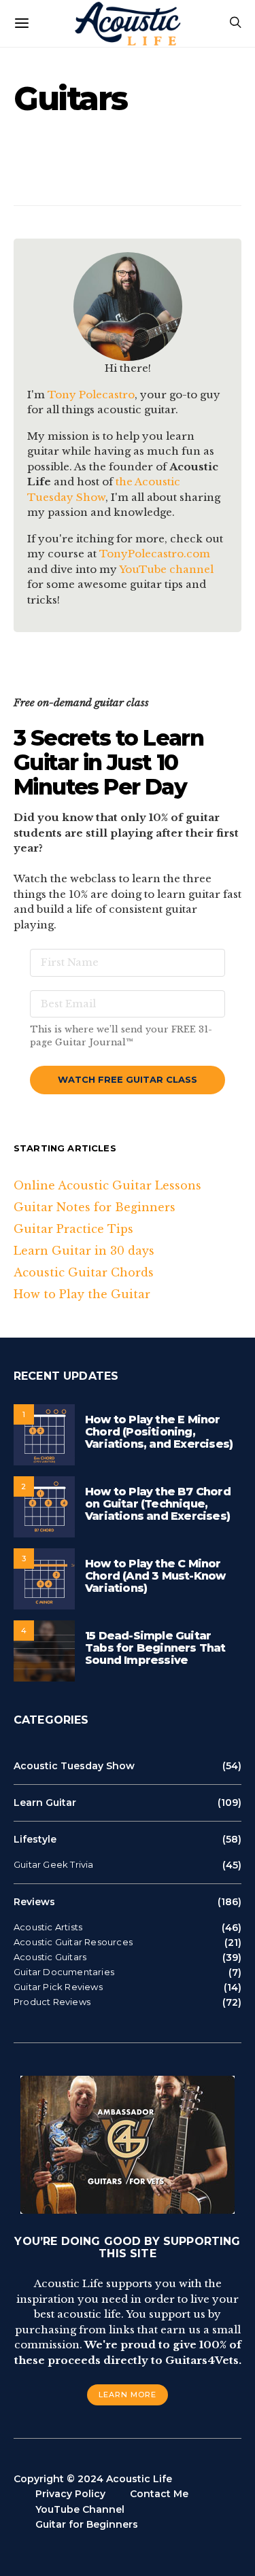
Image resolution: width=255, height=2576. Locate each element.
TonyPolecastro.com (155, 554)
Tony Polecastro (91, 395)
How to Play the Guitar (82, 1294)
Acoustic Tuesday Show (74, 1766)
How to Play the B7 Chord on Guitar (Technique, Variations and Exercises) (158, 1504)
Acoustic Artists (48, 1927)
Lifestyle (35, 1839)
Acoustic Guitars (50, 1957)
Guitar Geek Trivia (54, 1865)
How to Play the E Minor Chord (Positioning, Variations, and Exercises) (159, 1432)
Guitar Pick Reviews (58, 1987)
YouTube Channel (80, 2509)
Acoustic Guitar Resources (73, 1942)
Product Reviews (52, 2002)
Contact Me (159, 2494)
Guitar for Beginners (87, 2524)
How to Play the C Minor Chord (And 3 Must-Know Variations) (155, 1576)
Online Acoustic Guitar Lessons (107, 1185)
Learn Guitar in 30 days (84, 1251)
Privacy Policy (70, 2494)
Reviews (34, 1902)
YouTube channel (166, 569)
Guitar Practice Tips (73, 1229)
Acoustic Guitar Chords (84, 1272)
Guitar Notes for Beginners (95, 1207)
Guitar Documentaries (64, 1972)
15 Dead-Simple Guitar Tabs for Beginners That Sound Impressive (155, 1648)
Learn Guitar (45, 1803)
